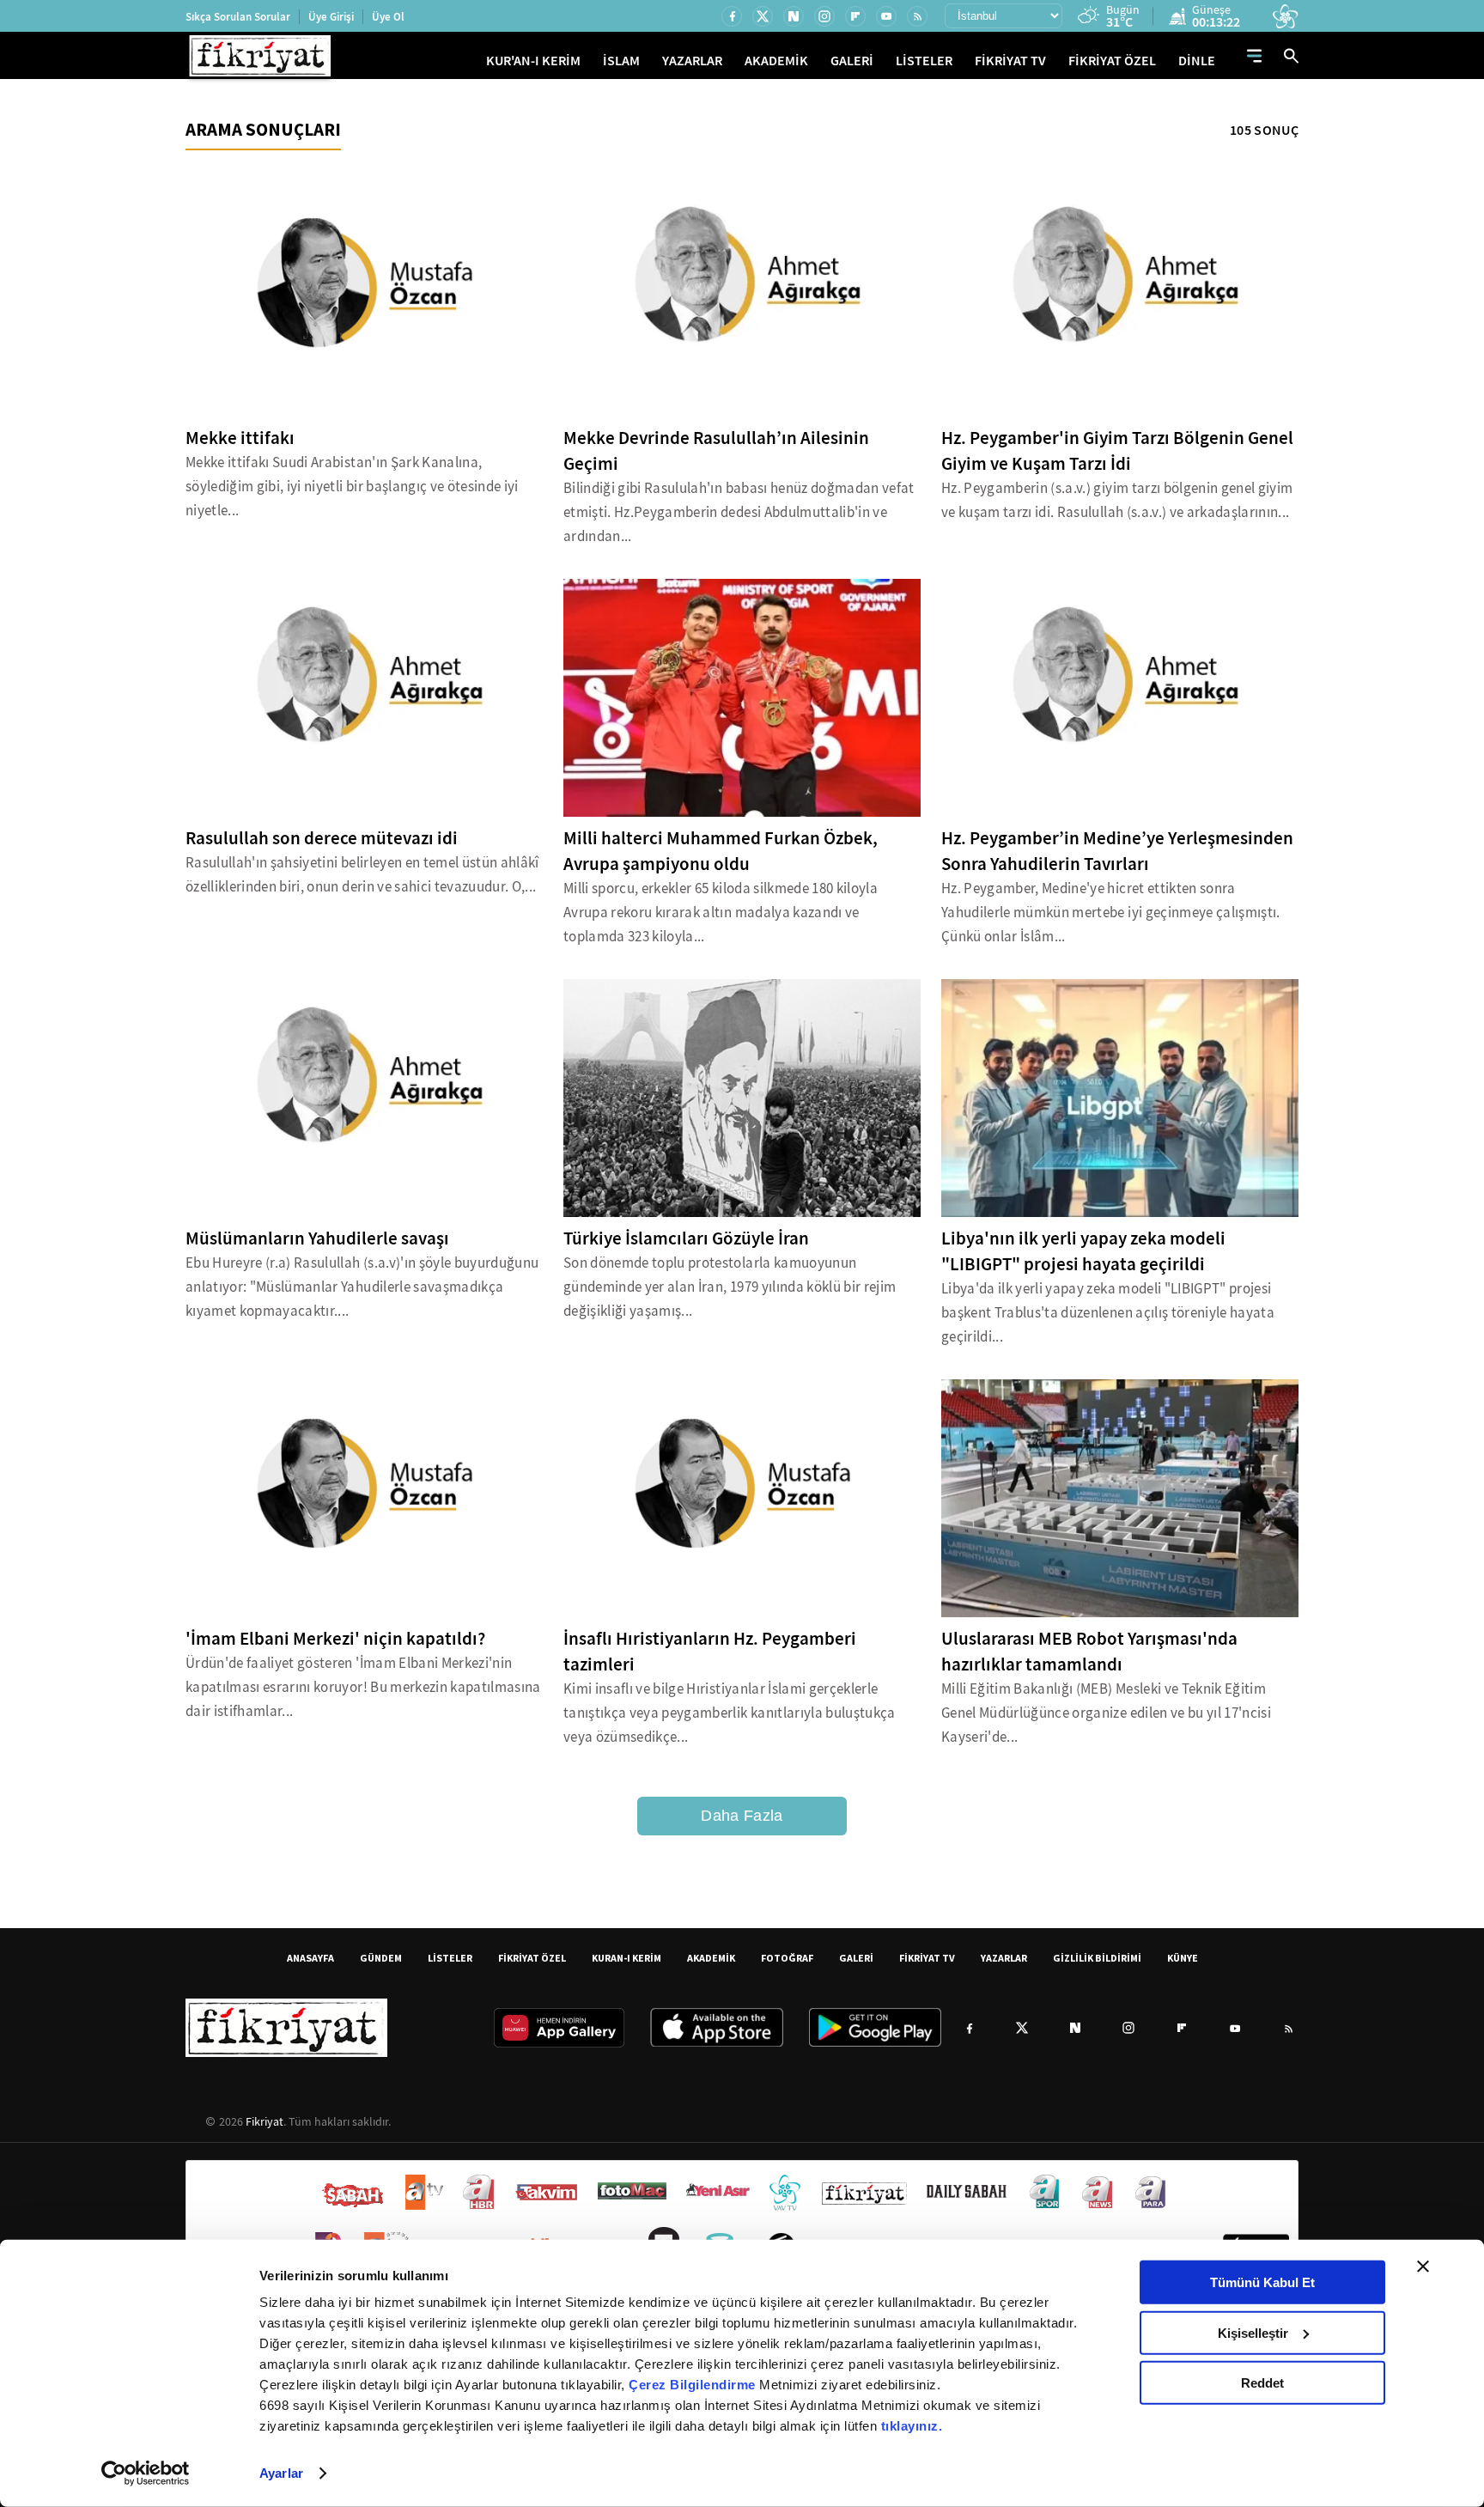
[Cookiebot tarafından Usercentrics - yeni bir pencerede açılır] (146, 2474)
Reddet (1262, 2383)
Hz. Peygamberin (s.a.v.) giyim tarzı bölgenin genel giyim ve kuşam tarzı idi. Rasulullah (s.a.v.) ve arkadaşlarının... (1117, 500)
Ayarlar (281, 2473)
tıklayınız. (912, 2426)
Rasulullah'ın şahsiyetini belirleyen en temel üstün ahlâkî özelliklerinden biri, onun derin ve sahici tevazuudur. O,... (362, 875)
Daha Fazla (742, 1816)
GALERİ (852, 61)
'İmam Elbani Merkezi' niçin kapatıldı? (335, 1639)
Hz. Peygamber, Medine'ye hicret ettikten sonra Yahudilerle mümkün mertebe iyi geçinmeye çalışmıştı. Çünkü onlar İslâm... (1111, 913)
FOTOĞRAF (787, 1958)
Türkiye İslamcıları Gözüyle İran (686, 1238)
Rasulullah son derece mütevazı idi (322, 838)
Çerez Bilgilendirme (694, 2385)
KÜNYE (1183, 1958)
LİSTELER (924, 61)
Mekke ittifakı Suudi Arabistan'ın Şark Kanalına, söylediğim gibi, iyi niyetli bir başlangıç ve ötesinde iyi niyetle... (352, 487)
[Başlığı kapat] (1423, 2267)
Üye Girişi (331, 17)
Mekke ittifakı (240, 438)
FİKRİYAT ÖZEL (1112, 61)
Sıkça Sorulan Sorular (238, 17)
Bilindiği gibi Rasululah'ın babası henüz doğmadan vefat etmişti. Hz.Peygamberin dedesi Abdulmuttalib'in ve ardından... (739, 512)
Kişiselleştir (1253, 2332)
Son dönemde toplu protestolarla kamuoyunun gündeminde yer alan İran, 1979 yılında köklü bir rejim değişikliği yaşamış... (730, 1287)
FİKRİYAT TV (1010, 61)
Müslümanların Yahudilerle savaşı (317, 1238)
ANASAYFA (310, 1958)
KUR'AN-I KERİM (533, 61)
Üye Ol (388, 17)
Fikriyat (265, 2121)
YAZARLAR (692, 61)
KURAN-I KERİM (626, 1958)
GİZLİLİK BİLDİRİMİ (1097, 1958)
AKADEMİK (776, 61)
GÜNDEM (381, 1958)
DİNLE (1197, 61)
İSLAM (621, 61)
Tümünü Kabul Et (1262, 2282)
